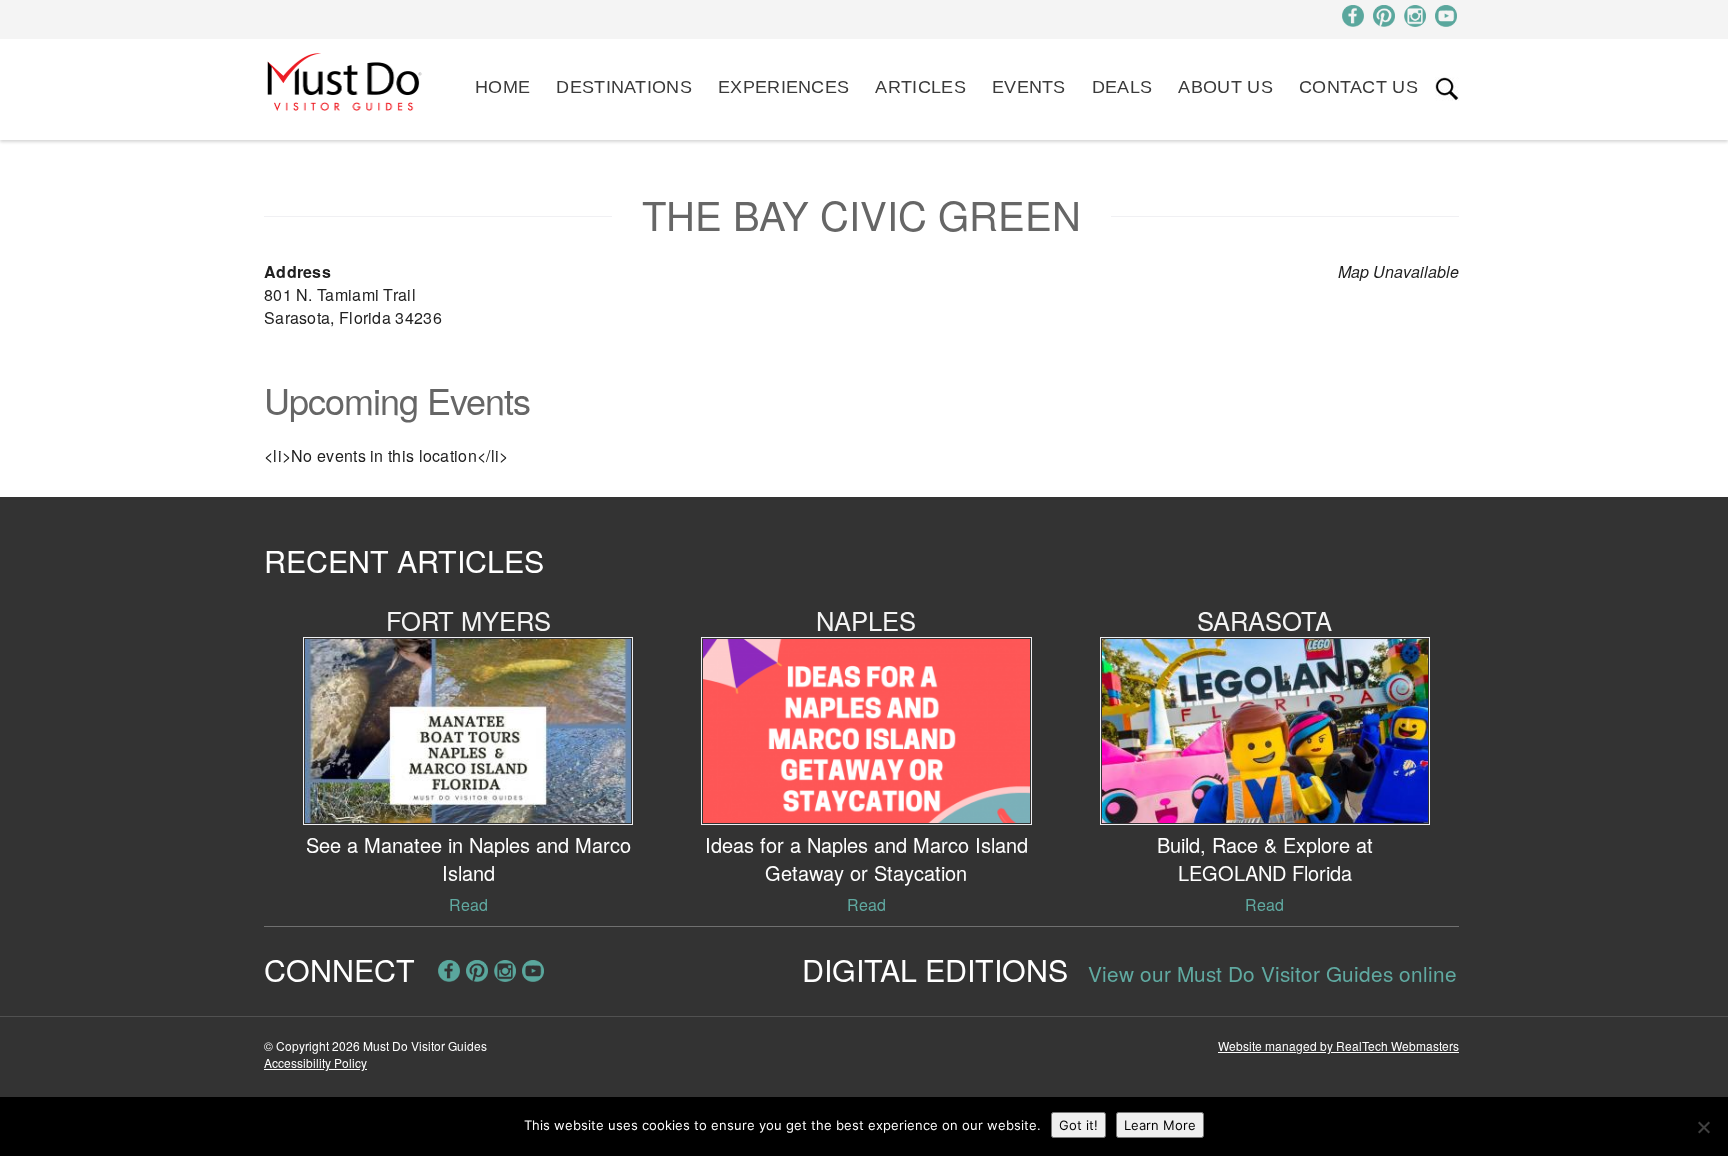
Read (468, 904)
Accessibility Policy (315, 1062)
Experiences (783, 87)
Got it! (1078, 1125)
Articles (920, 87)
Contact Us (1358, 87)
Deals (1122, 87)
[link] (1447, 89)
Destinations (624, 87)
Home (502, 87)
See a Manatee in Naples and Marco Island (468, 858)
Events (1029, 87)
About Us (1225, 87)
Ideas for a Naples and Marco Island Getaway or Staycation (866, 858)
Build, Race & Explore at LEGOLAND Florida (1265, 858)
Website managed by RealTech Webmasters (1338, 1045)
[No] (1703, 1127)
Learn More (1160, 1125)
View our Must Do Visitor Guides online (1272, 973)
